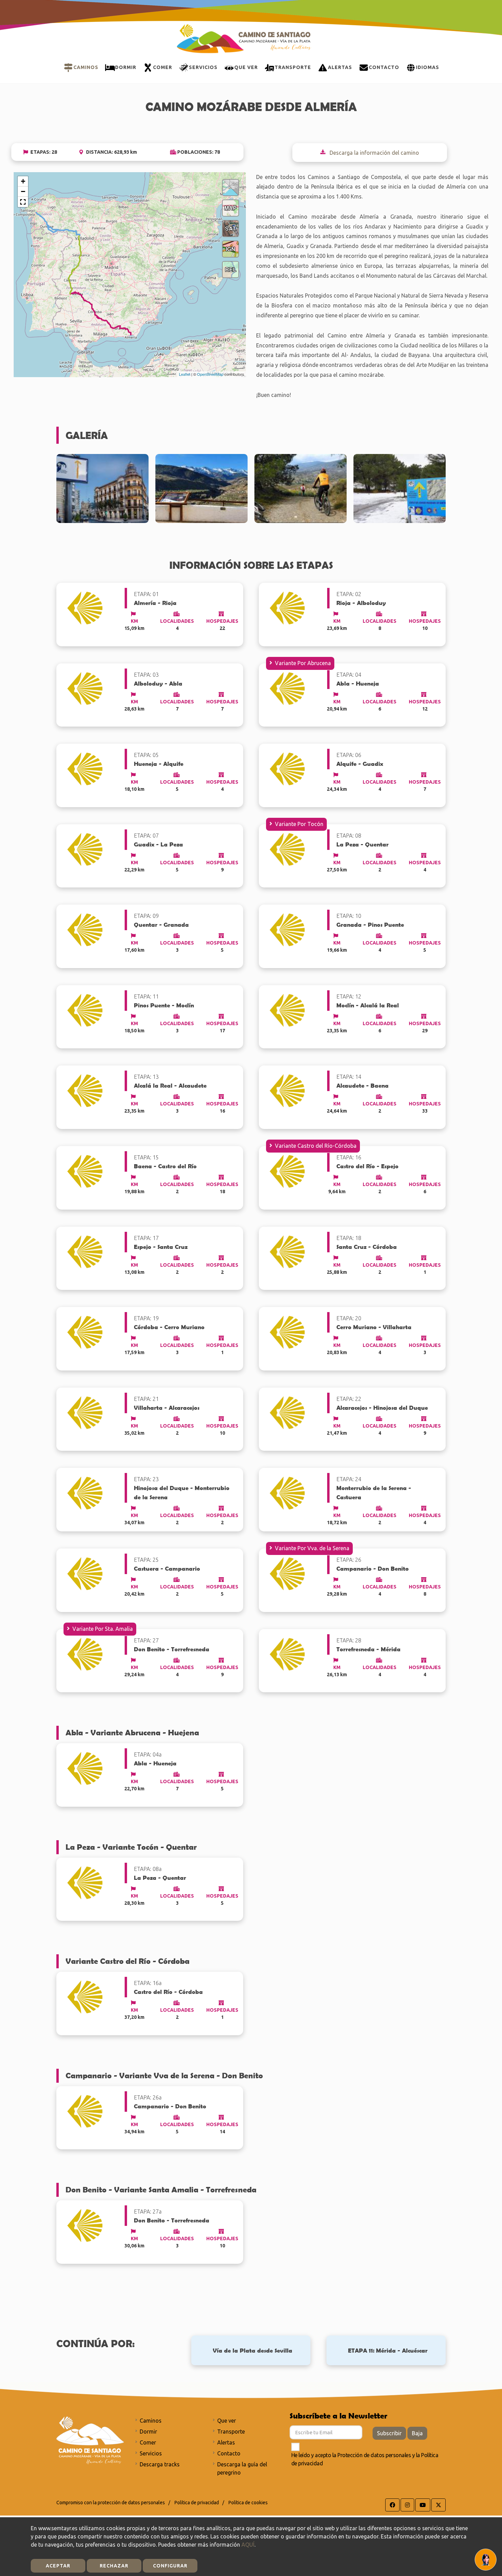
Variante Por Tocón (299, 824)
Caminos (151, 2421)
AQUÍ (248, 2545)
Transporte (231, 2432)
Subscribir (389, 2433)
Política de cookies (248, 2503)
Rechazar (114, 2566)
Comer (148, 2442)
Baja (417, 2433)
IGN (231, 249)
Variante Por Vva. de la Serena (312, 1548)
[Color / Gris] (231, 188)
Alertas (226, 2442)
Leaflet (185, 374)
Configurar (170, 2566)
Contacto (229, 2453)
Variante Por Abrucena (303, 663)
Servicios (151, 2453)
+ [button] (23, 181)
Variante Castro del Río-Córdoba (316, 1146)
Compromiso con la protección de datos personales (111, 2503)
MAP (231, 208)
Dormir (148, 2432)
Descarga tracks (160, 2464)
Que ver (227, 2421)
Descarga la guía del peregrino (242, 2468)
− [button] (23, 191)
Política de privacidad (197, 2503)
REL (231, 269)
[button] (23, 202)
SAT (231, 228)
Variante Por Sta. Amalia (103, 1629)
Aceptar (58, 2566)
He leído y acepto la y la (365, 2459)
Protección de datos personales (374, 2455)
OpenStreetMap (210, 374)
